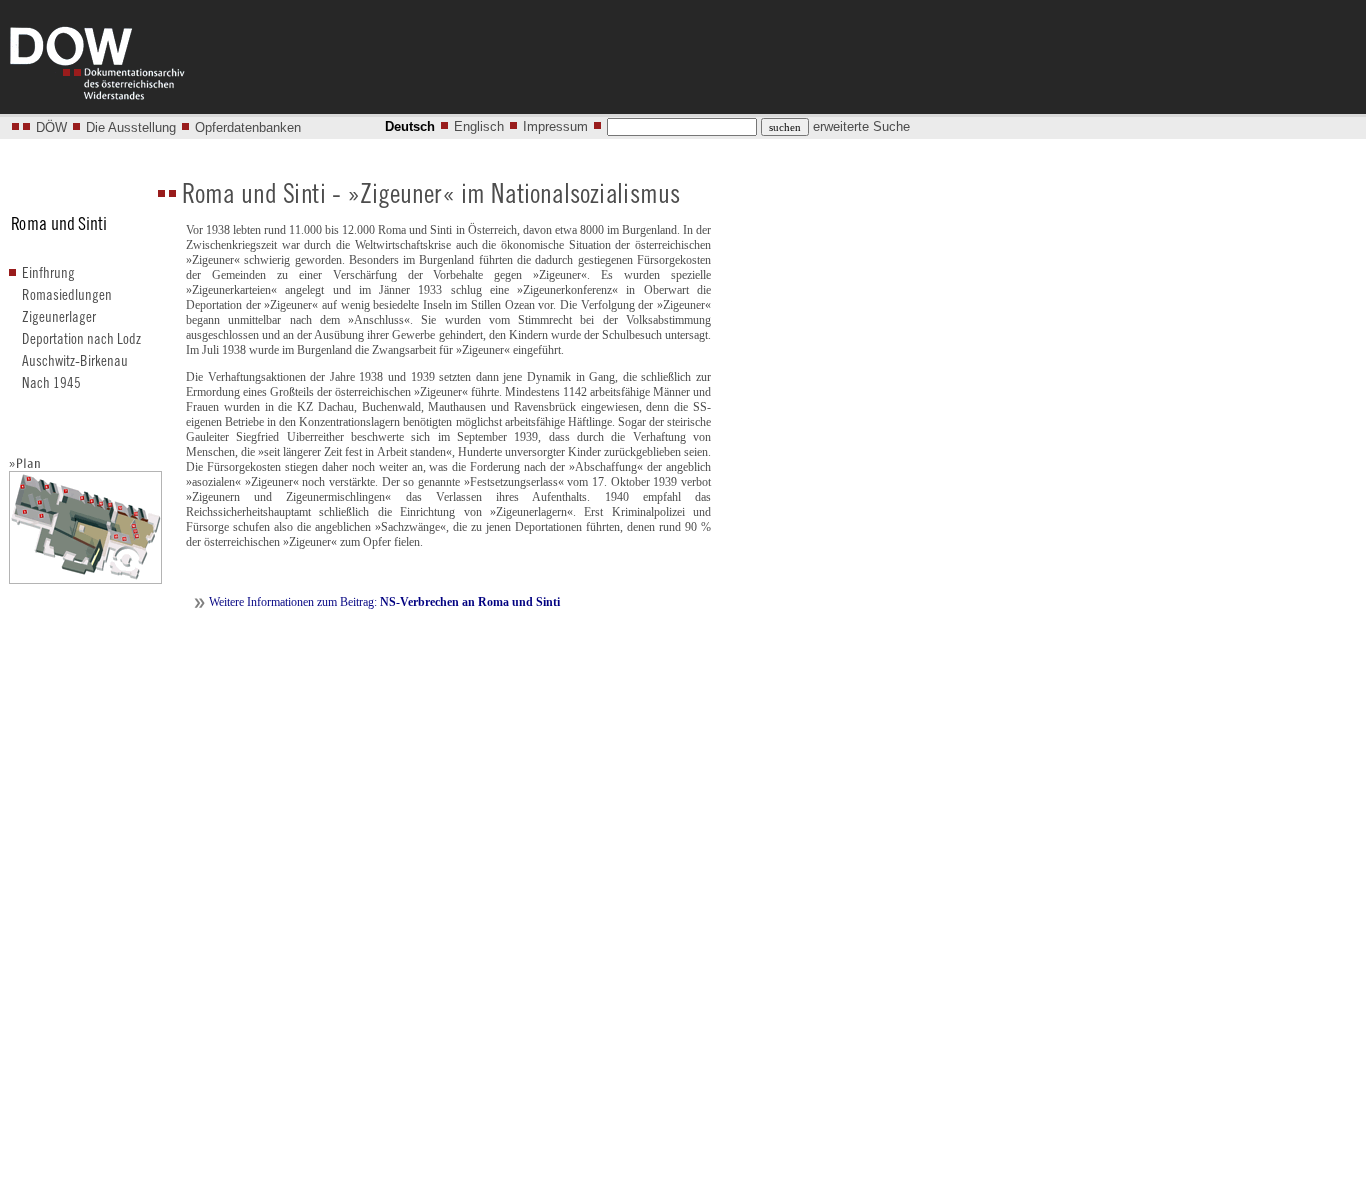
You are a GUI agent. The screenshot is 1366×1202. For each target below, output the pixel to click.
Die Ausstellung (131, 127)
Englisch (479, 126)
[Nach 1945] (52, 389)
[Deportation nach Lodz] (84, 345)
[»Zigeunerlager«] (68, 323)
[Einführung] (53, 279)
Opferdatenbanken (248, 127)
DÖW (51, 127)
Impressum (555, 126)
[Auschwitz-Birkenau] (77, 367)
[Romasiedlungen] (68, 301)
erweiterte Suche (861, 126)
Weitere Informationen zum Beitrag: (384, 602)
